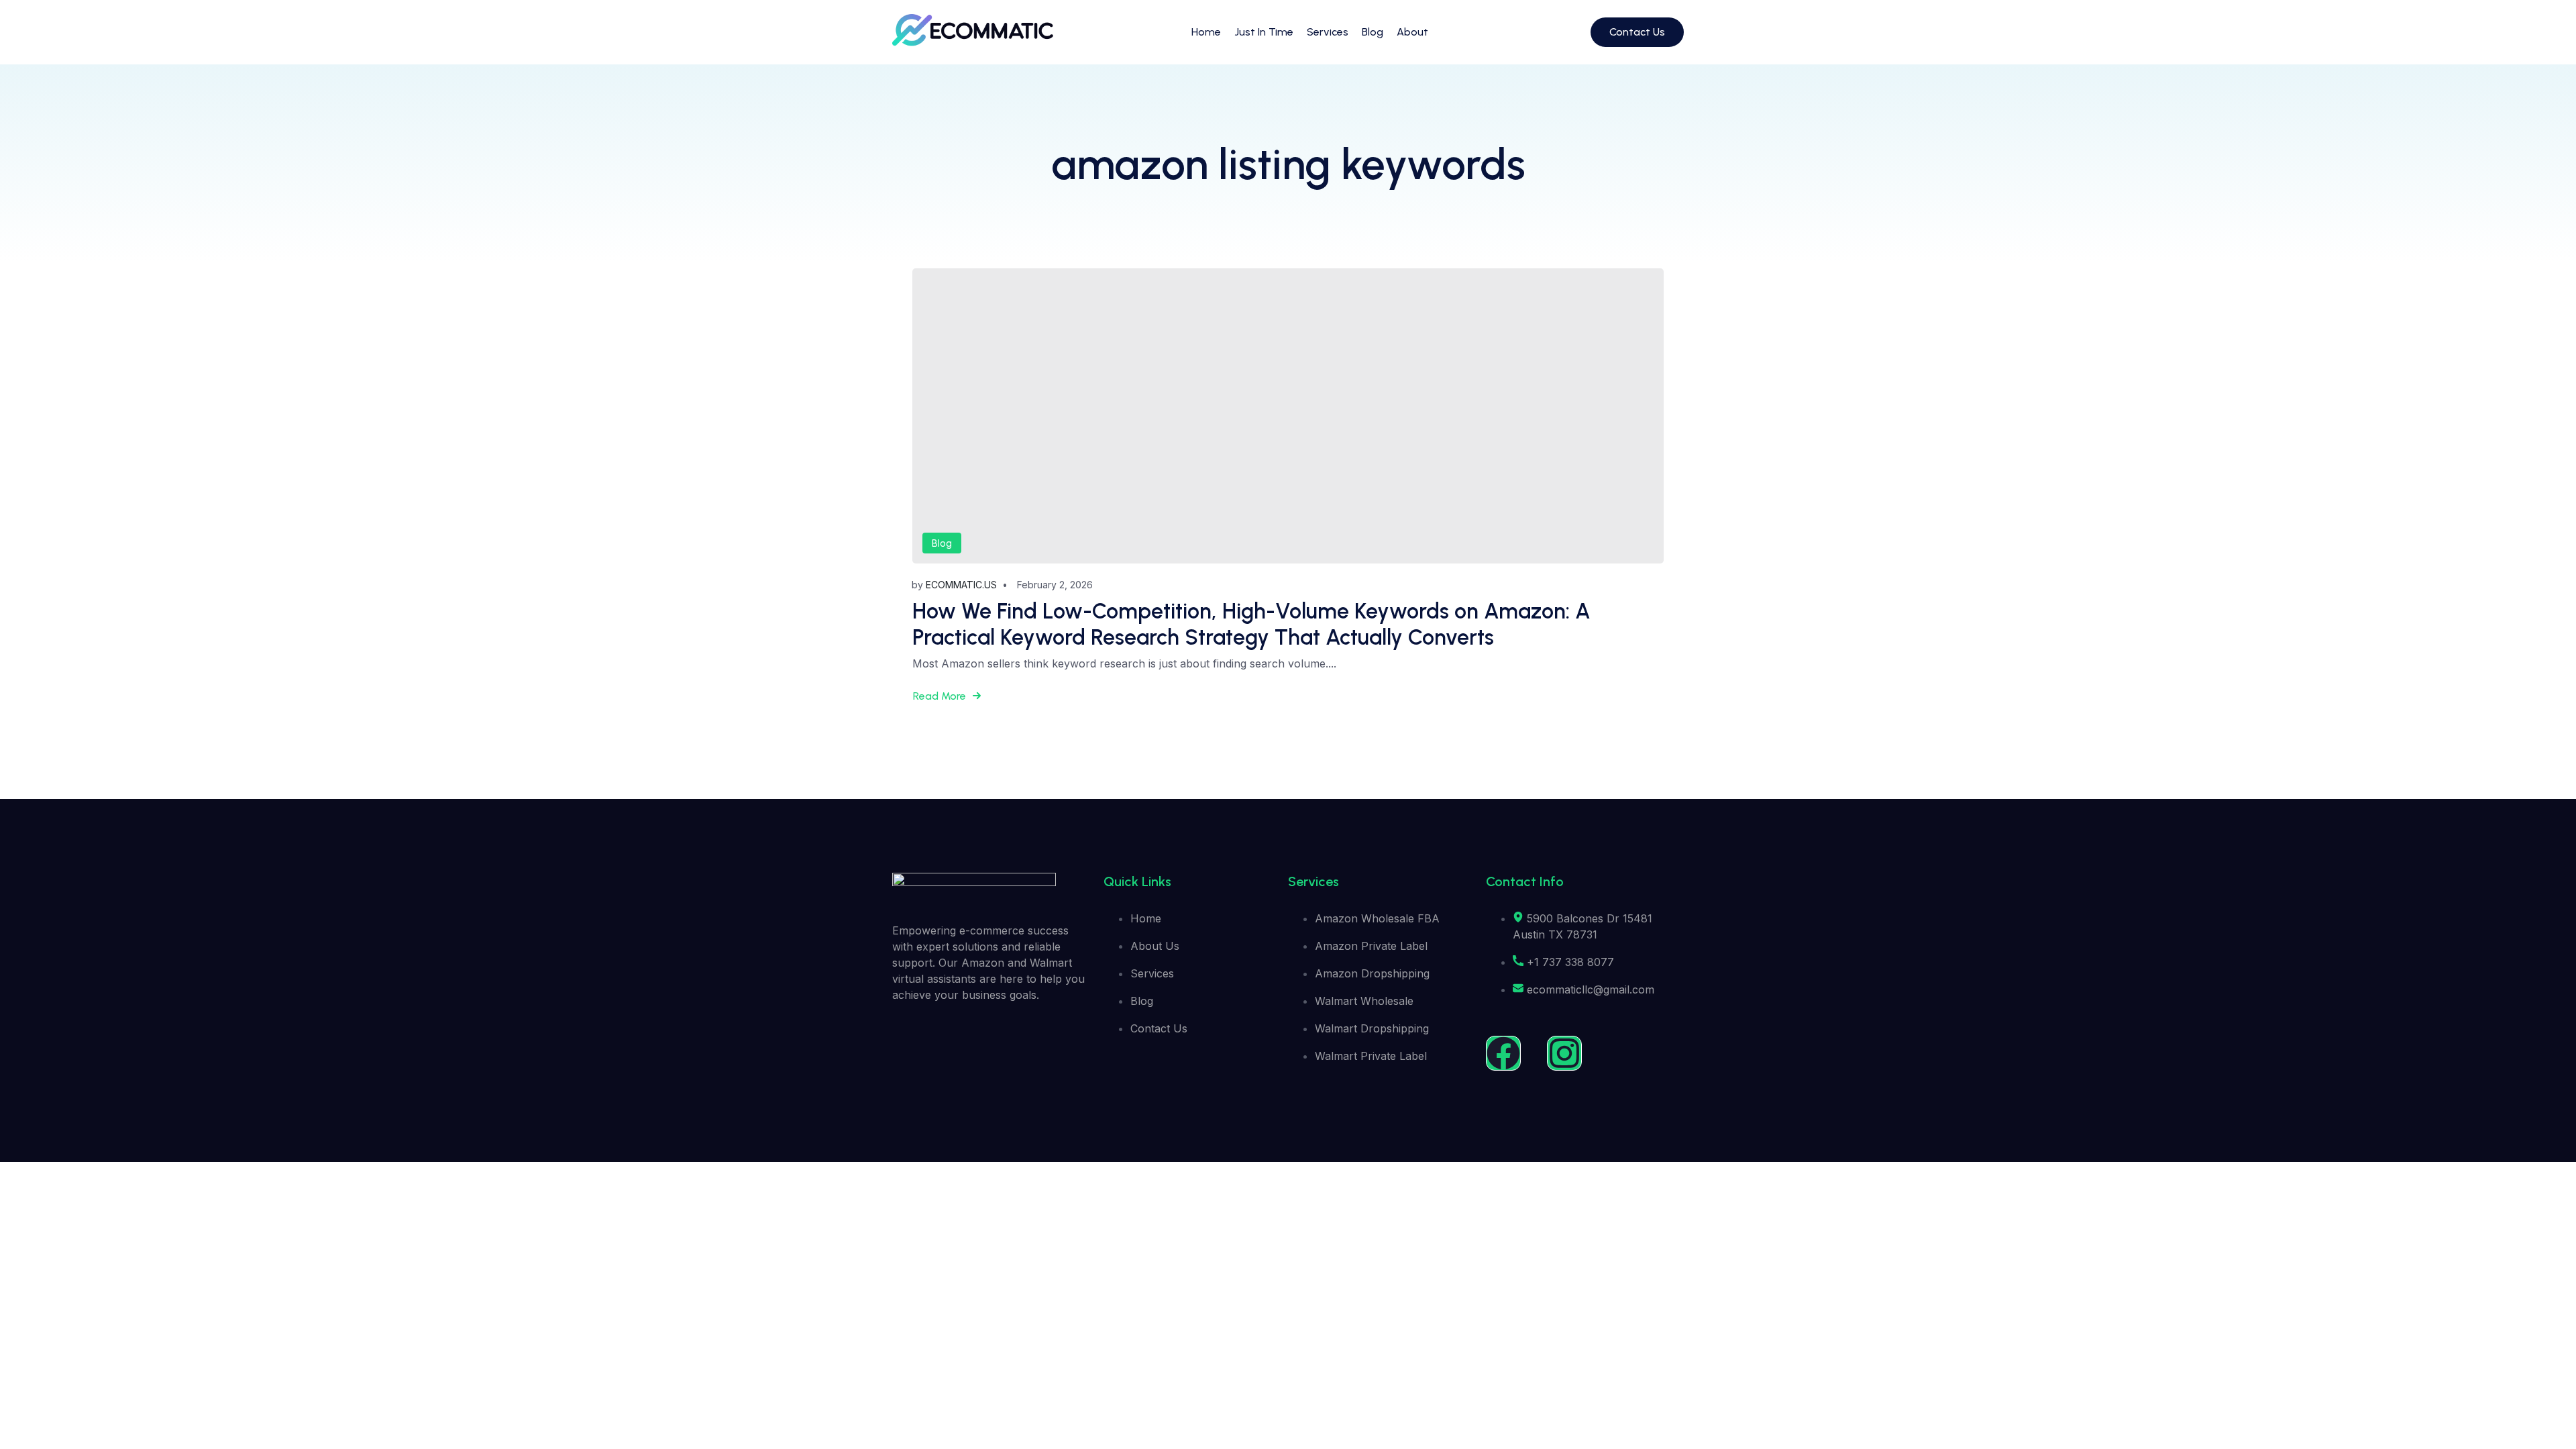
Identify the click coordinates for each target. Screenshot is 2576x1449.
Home (1206, 32)
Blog (1373, 32)
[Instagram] (1564, 1053)
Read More (940, 696)
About (1412, 32)
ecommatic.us (961, 585)
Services (1328, 32)
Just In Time (1264, 32)
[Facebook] (1503, 1053)
